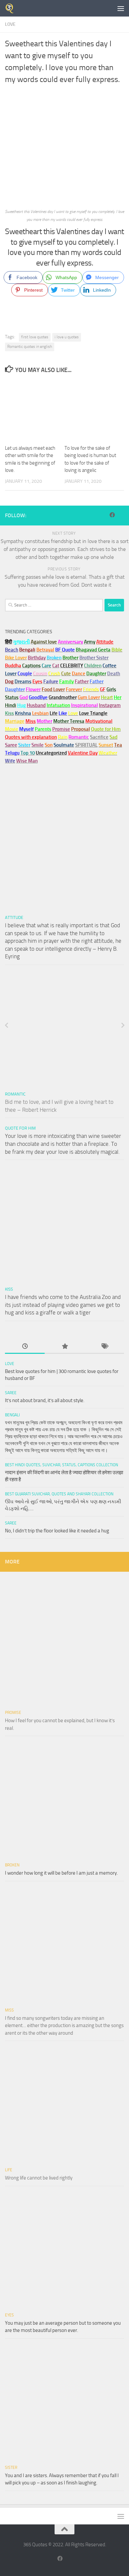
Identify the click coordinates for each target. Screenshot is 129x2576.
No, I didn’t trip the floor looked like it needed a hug (57, 1531)
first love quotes (35, 337)
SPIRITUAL (86, 745)
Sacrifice (99, 737)
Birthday (37, 658)
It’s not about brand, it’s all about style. (45, 1400)
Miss (31, 721)
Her (118, 697)
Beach (12, 650)
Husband (36, 705)
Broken (12, 1865)
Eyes (9, 2315)
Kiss (9, 1289)
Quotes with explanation (31, 737)
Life (9, 2170)
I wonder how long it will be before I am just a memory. (61, 1873)
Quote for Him (20, 1128)
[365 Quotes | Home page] (11, 8)
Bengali (12, 1415)
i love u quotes (67, 337)
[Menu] (121, 8)
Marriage (15, 721)
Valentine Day (83, 753)
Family (66, 682)
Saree (11, 1393)
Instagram (110, 705)
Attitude (105, 642)
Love (10, 24)
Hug (21, 705)
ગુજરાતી (21, 642)
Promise (61, 729)
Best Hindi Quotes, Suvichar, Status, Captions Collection (62, 1465)
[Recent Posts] (25, 1347)
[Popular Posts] (64, 1347)
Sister (11, 2468)
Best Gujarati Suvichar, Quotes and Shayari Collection (59, 1494)
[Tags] (104, 1347)
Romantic (15, 1094)
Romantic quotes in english (30, 347)
